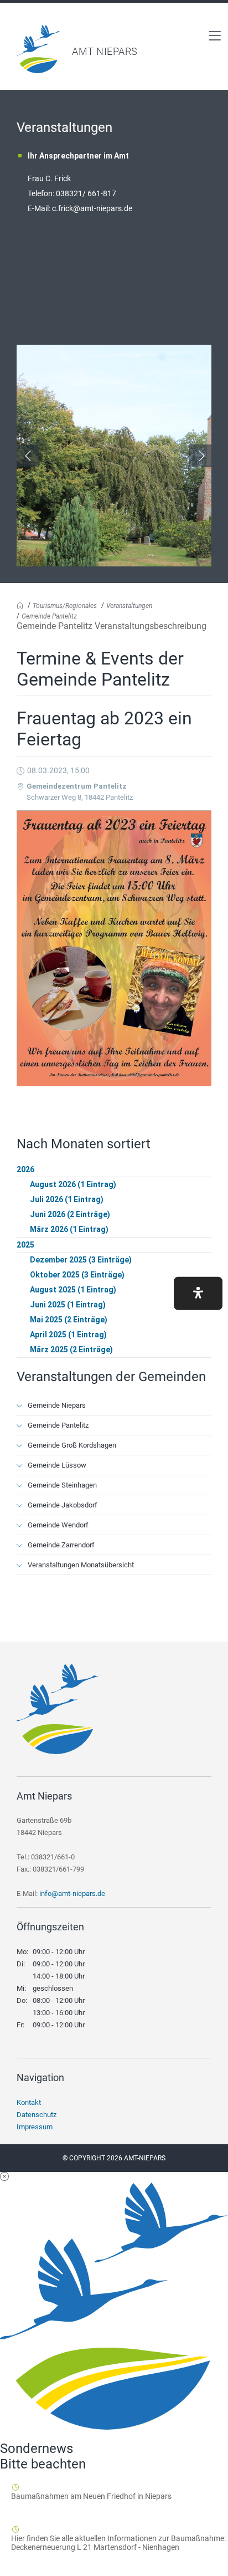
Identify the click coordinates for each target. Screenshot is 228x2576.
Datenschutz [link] (37, 2115)
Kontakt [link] (29, 2102)
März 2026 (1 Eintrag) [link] (69, 1229)
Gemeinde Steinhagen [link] (62, 1485)
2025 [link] (25, 1245)
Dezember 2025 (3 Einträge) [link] (81, 1260)
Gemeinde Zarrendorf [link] (61, 1545)
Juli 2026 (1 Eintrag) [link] (67, 1199)
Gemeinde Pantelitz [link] (49, 616)
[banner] (114, 49)
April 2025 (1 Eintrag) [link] (68, 1335)
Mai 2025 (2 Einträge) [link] (69, 1320)
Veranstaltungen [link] (129, 606)
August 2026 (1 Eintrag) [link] (73, 1184)
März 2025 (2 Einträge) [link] (71, 1350)
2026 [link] (25, 1169)
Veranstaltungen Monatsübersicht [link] (81, 1565)
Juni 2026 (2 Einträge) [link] (70, 1214)
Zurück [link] (28, 456)
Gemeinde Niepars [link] (57, 1405)
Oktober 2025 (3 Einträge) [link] (77, 1275)
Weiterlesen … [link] (71, 2509)
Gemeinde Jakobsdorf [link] (63, 1505)
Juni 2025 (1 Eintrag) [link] (68, 1305)
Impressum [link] (35, 2127)
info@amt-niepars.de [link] (72, 1893)
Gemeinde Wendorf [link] (58, 1525)
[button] (198, 1294)
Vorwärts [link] (200, 456)
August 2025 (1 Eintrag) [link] (73, 1290)
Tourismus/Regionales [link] (65, 606)
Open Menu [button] (215, 35)
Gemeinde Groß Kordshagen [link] (72, 1445)
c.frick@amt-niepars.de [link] (92, 208)
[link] (39, 70)
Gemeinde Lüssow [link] (57, 1465)
